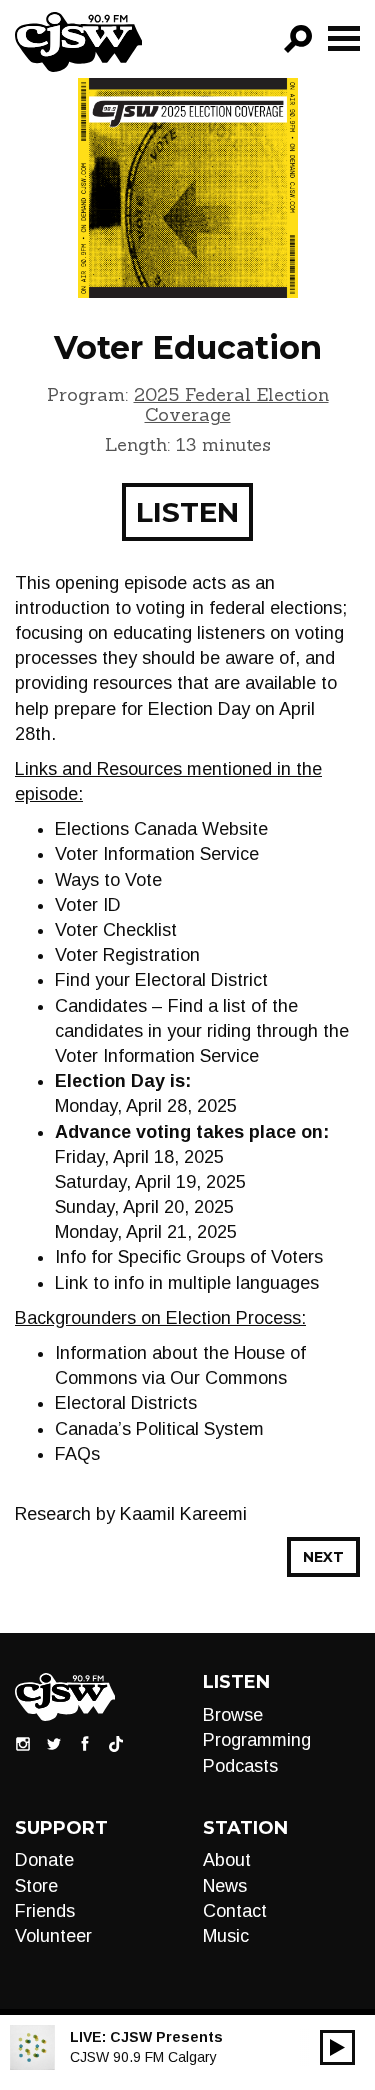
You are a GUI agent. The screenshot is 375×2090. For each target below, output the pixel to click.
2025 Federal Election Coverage (231, 404)
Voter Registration (127, 955)
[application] (337, 2047)
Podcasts (240, 1766)
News (225, 1886)
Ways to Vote (108, 880)
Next (323, 1557)
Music (226, 1936)
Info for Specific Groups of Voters (189, 1257)
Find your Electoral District (161, 980)
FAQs (77, 1454)
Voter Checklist (116, 930)
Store (36, 1886)
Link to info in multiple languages (187, 1283)
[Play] (337, 2047)
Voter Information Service (157, 854)
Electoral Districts (126, 1403)
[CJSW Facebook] (85, 1743)
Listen (187, 512)
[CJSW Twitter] (54, 1743)
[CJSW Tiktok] (116, 1743)
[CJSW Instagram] (23, 1743)
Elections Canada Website (161, 829)
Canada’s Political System (159, 1429)
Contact (235, 1911)
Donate (44, 1860)
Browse (233, 1715)
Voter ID (88, 905)
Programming (257, 1740)
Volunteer (53, 1936)
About (227, 1860)
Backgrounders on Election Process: (160, 1318)
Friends (45, 1911)
